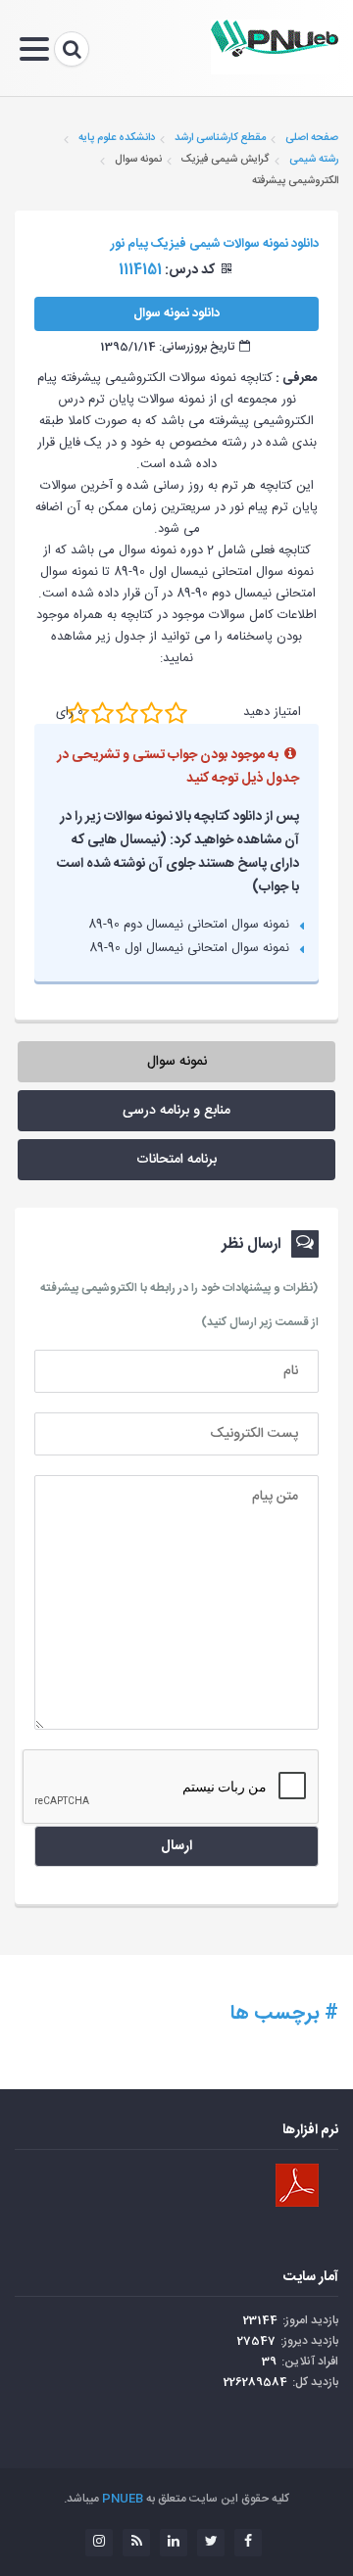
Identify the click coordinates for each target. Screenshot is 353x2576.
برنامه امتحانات (176, 1160)
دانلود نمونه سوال (176, 313)
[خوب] (127, 712)
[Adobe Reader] (297, 2185)
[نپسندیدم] (102, 712)
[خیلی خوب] (151, 712)
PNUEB (123, 2499)
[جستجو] (72, 49)
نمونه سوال (177, 1062)
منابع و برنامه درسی (176, 1111)
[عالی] (176, 712)
